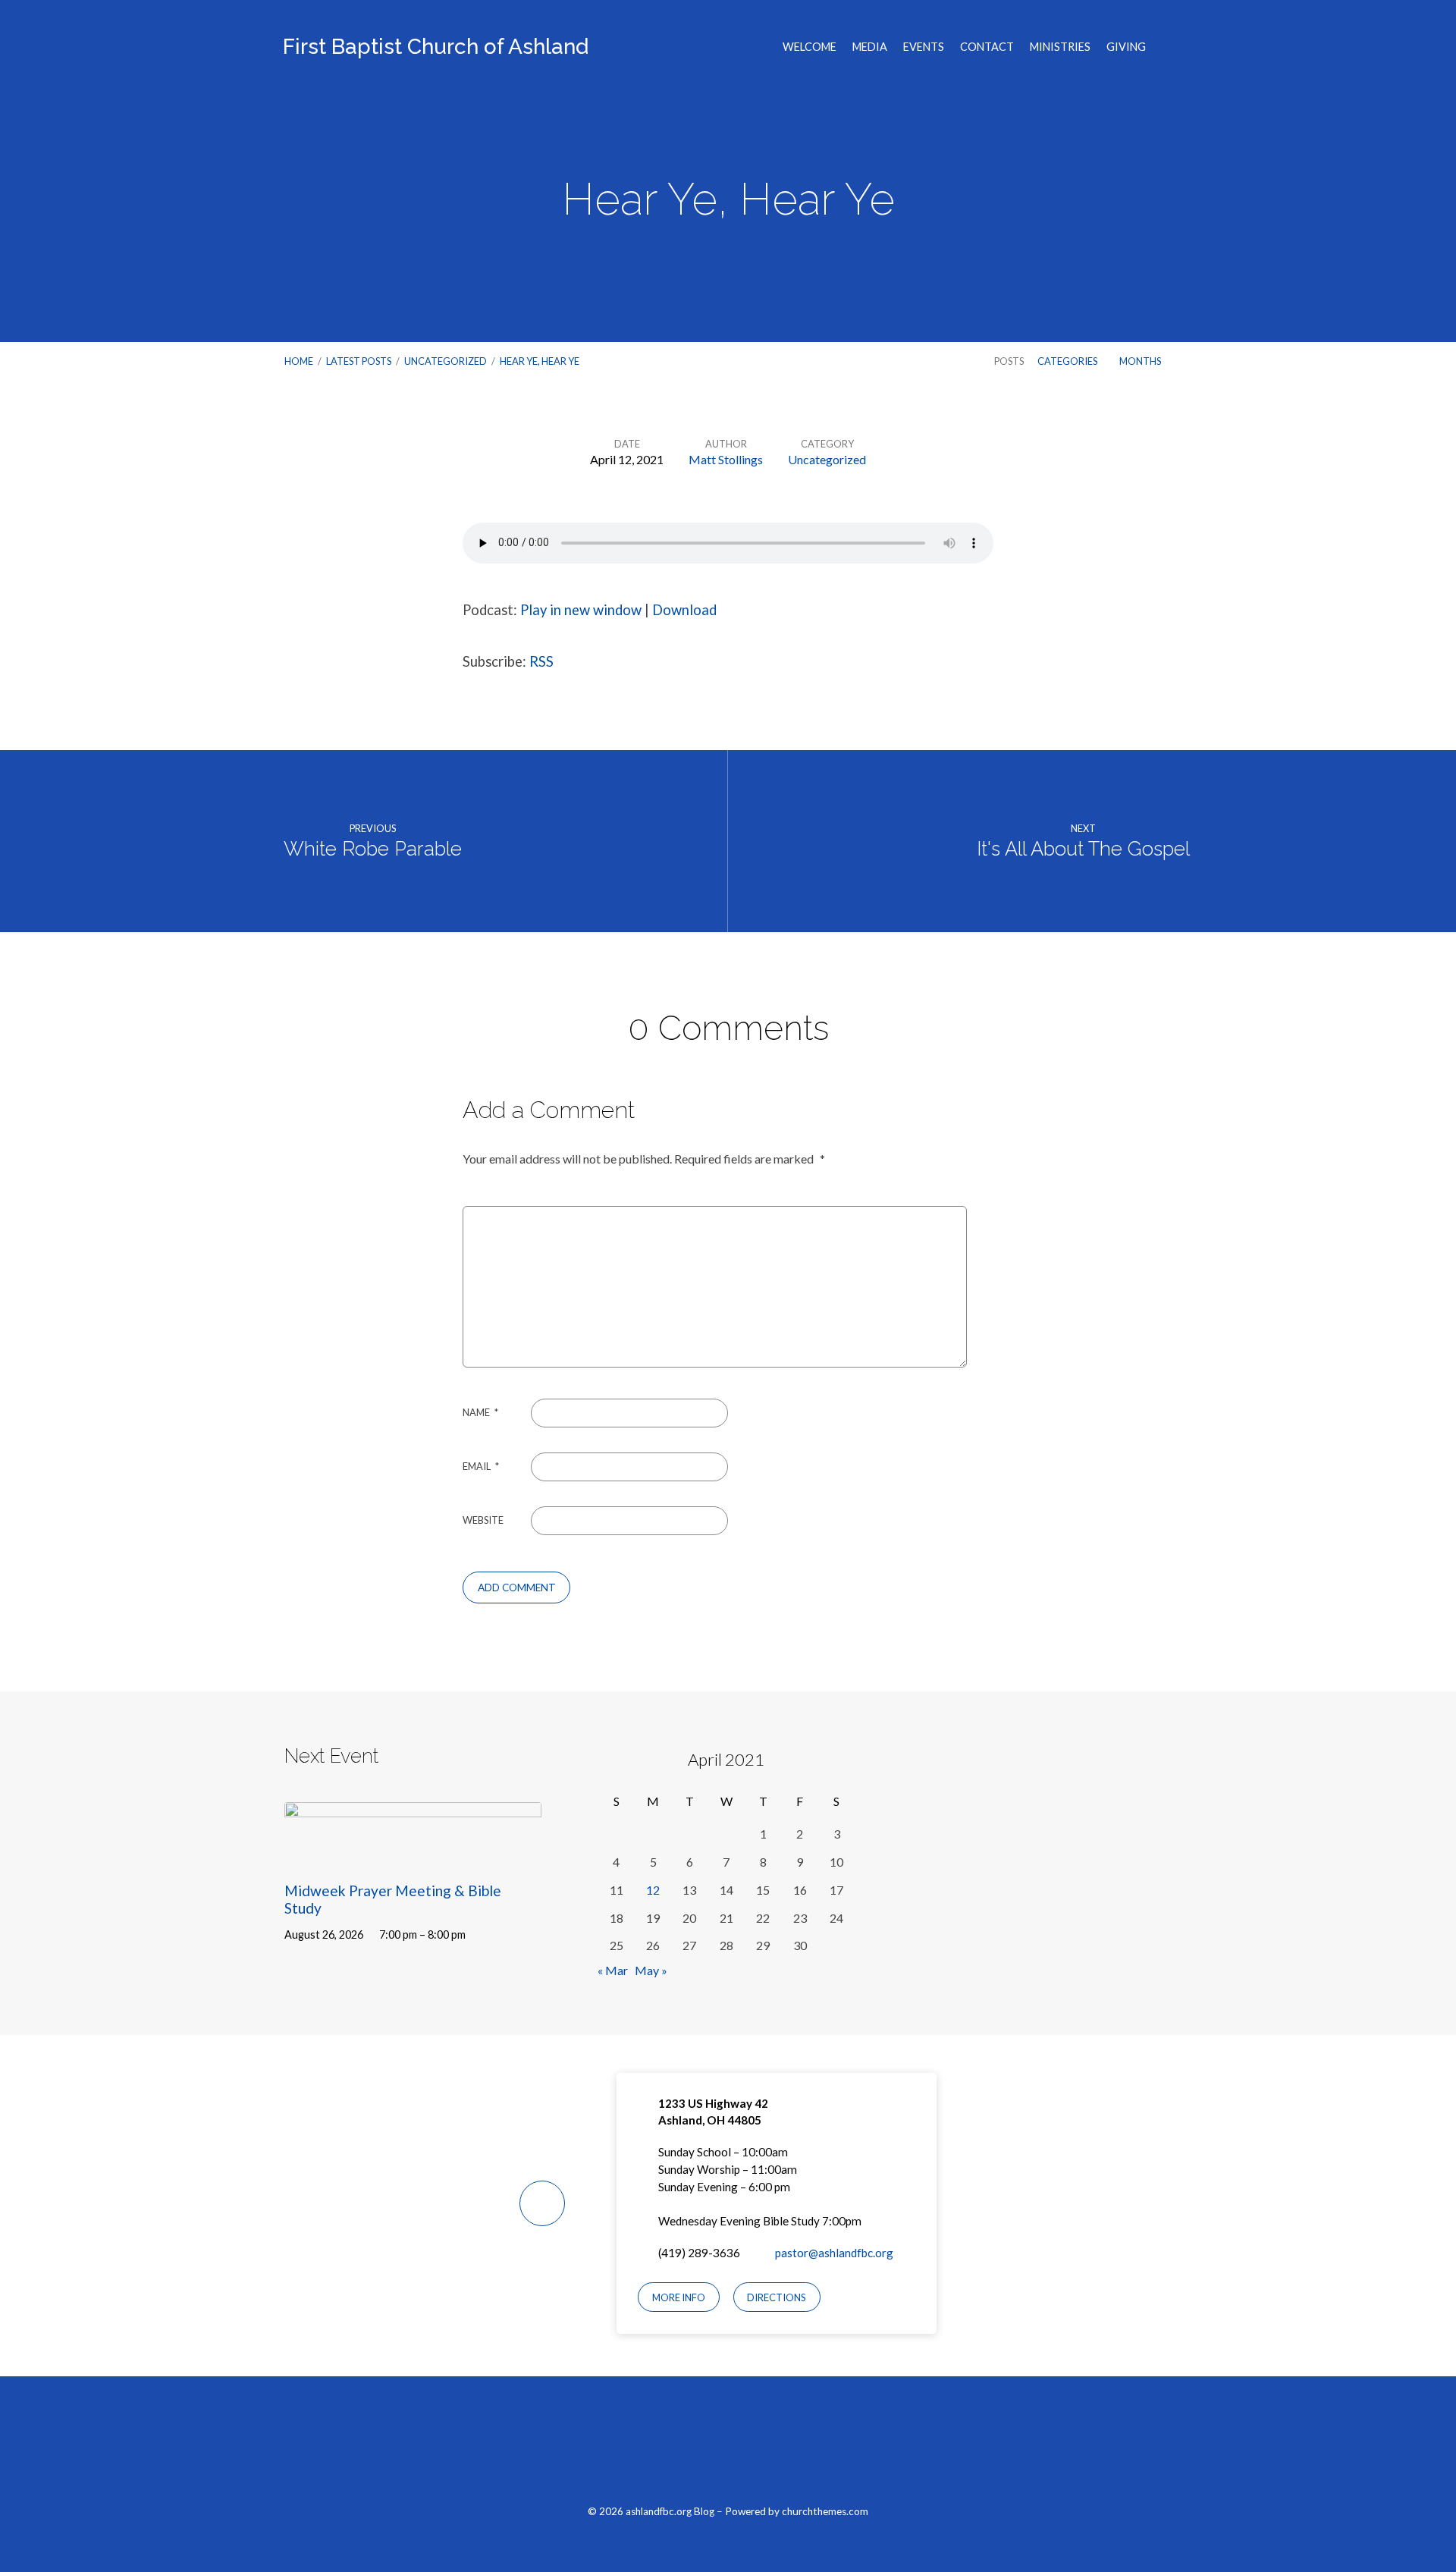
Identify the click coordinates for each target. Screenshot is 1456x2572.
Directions (777, 2297)
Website (483, 1520)
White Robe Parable (373, 849)
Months (1141, 361)
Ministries (1060, 47)
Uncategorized (446, 361)
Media (870, 47)
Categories (1068, 361)
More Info (679, 2297)
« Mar (613, 1970)
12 (653, 1890)
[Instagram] (728, 2448)
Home (299, 361)
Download (684, 610)
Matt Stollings (726, 459)
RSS (541, 661)
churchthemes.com (825, 2511)
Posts (1009, 361)
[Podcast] (764, 2448)
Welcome (810, 47)
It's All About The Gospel (1083, 849)
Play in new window (581, 610)
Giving (1126, 47)
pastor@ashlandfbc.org (834, 2253)
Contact (987, 47)
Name (480, 1412)
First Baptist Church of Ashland (436, 47)
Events (924, 47)
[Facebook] (693, 2448)
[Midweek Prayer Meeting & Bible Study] (413, 1855)
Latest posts (359, 361)
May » (651, 1970)
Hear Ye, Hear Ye (540, 361)
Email (481, 1466)
